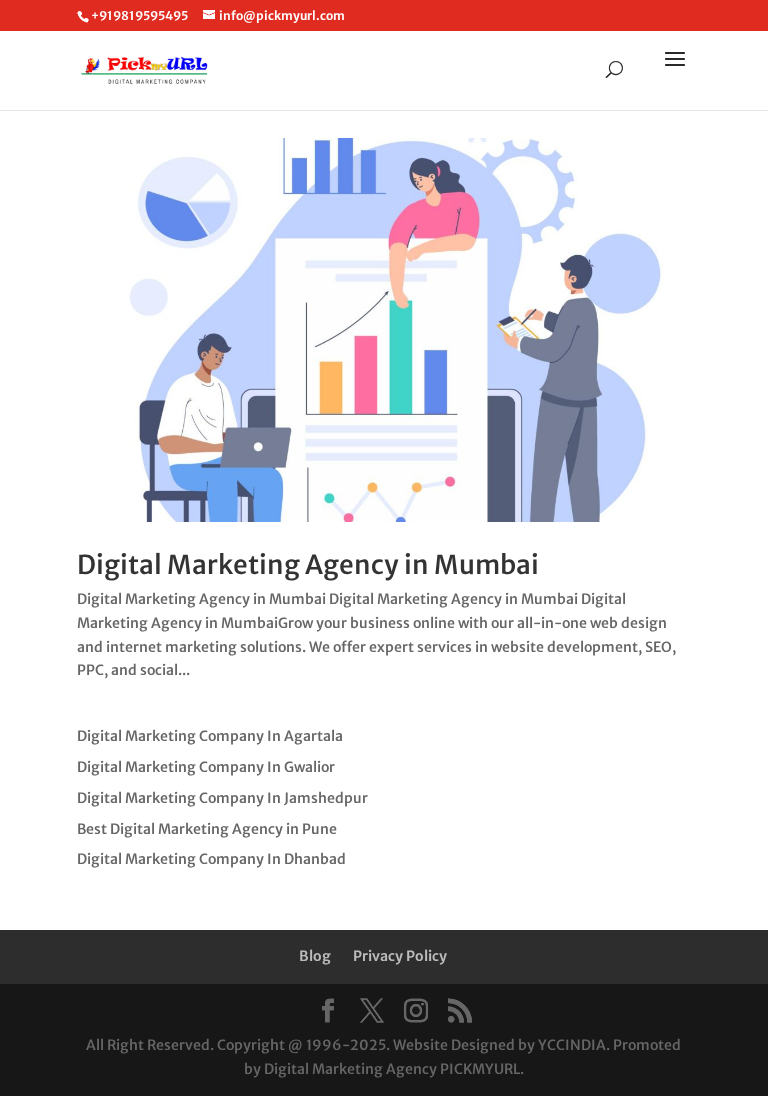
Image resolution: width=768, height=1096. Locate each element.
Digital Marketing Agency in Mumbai (308, 564)
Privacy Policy (400, 956)
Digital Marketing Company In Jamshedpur (222, 798)
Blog (315, 956)
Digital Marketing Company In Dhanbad (211, 859)
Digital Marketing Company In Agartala (210, 736)
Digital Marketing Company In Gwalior (206, 767)
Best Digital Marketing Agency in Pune (207, 829)
